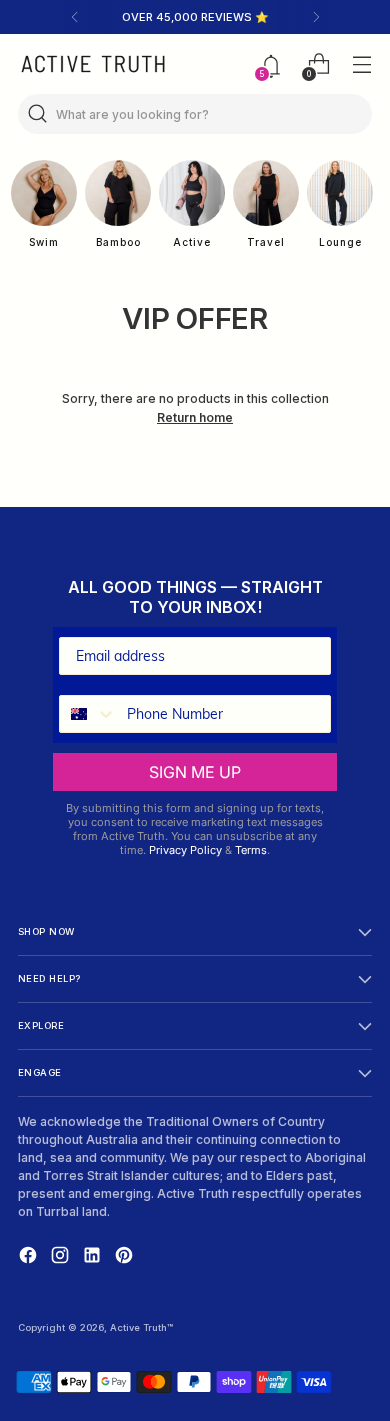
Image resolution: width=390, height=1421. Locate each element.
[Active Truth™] (93, 64)
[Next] (316, 17)
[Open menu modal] (361, 64)
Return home (195, 417)
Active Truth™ (141, 1327)
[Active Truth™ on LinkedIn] (94, 1257)
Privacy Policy (185, 850)
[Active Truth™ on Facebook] (30, 1257)
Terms (251, 850)
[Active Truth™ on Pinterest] (126, 1257)
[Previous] (75, 17)
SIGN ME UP (195, 772)
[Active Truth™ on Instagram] (62, 1257)
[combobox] (88, 714)
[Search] (38, 114)
